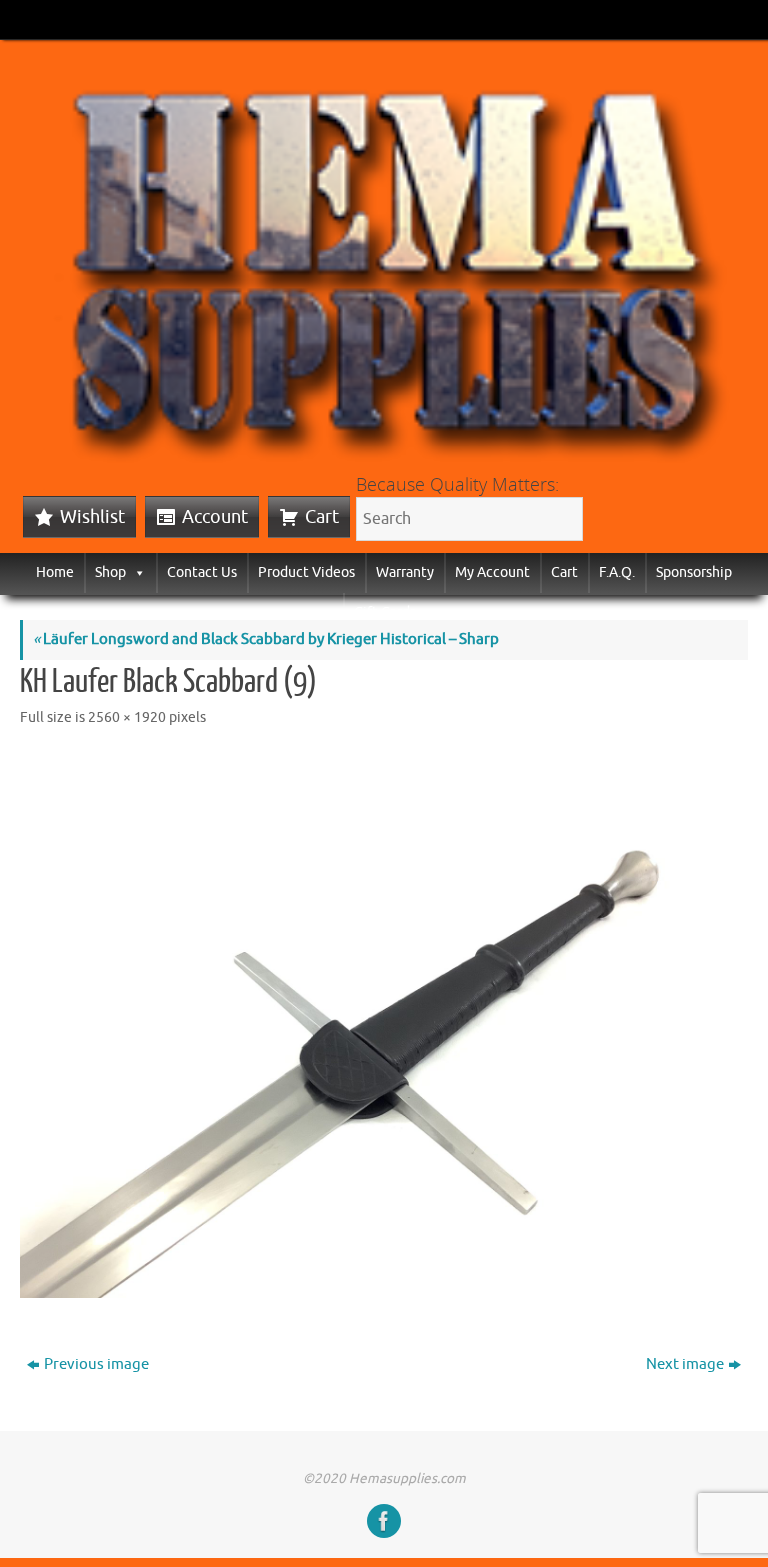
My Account (492, 572)
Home (55, 572)
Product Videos (306, 572)
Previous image (96, 1364)
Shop (110, 572)
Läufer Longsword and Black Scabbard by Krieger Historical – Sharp (266, 639)
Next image (685, 1364)
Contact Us (202, 572)
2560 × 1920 (127, 717)
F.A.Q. (617, 572)
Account (215, 517)
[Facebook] (384, 1521)
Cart (322, 517)
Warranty (405, 572)
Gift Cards (385, 612)
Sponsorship (694, 572)
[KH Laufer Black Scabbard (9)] (384, 1025)
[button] (136, 572)
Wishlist (92, 517)
